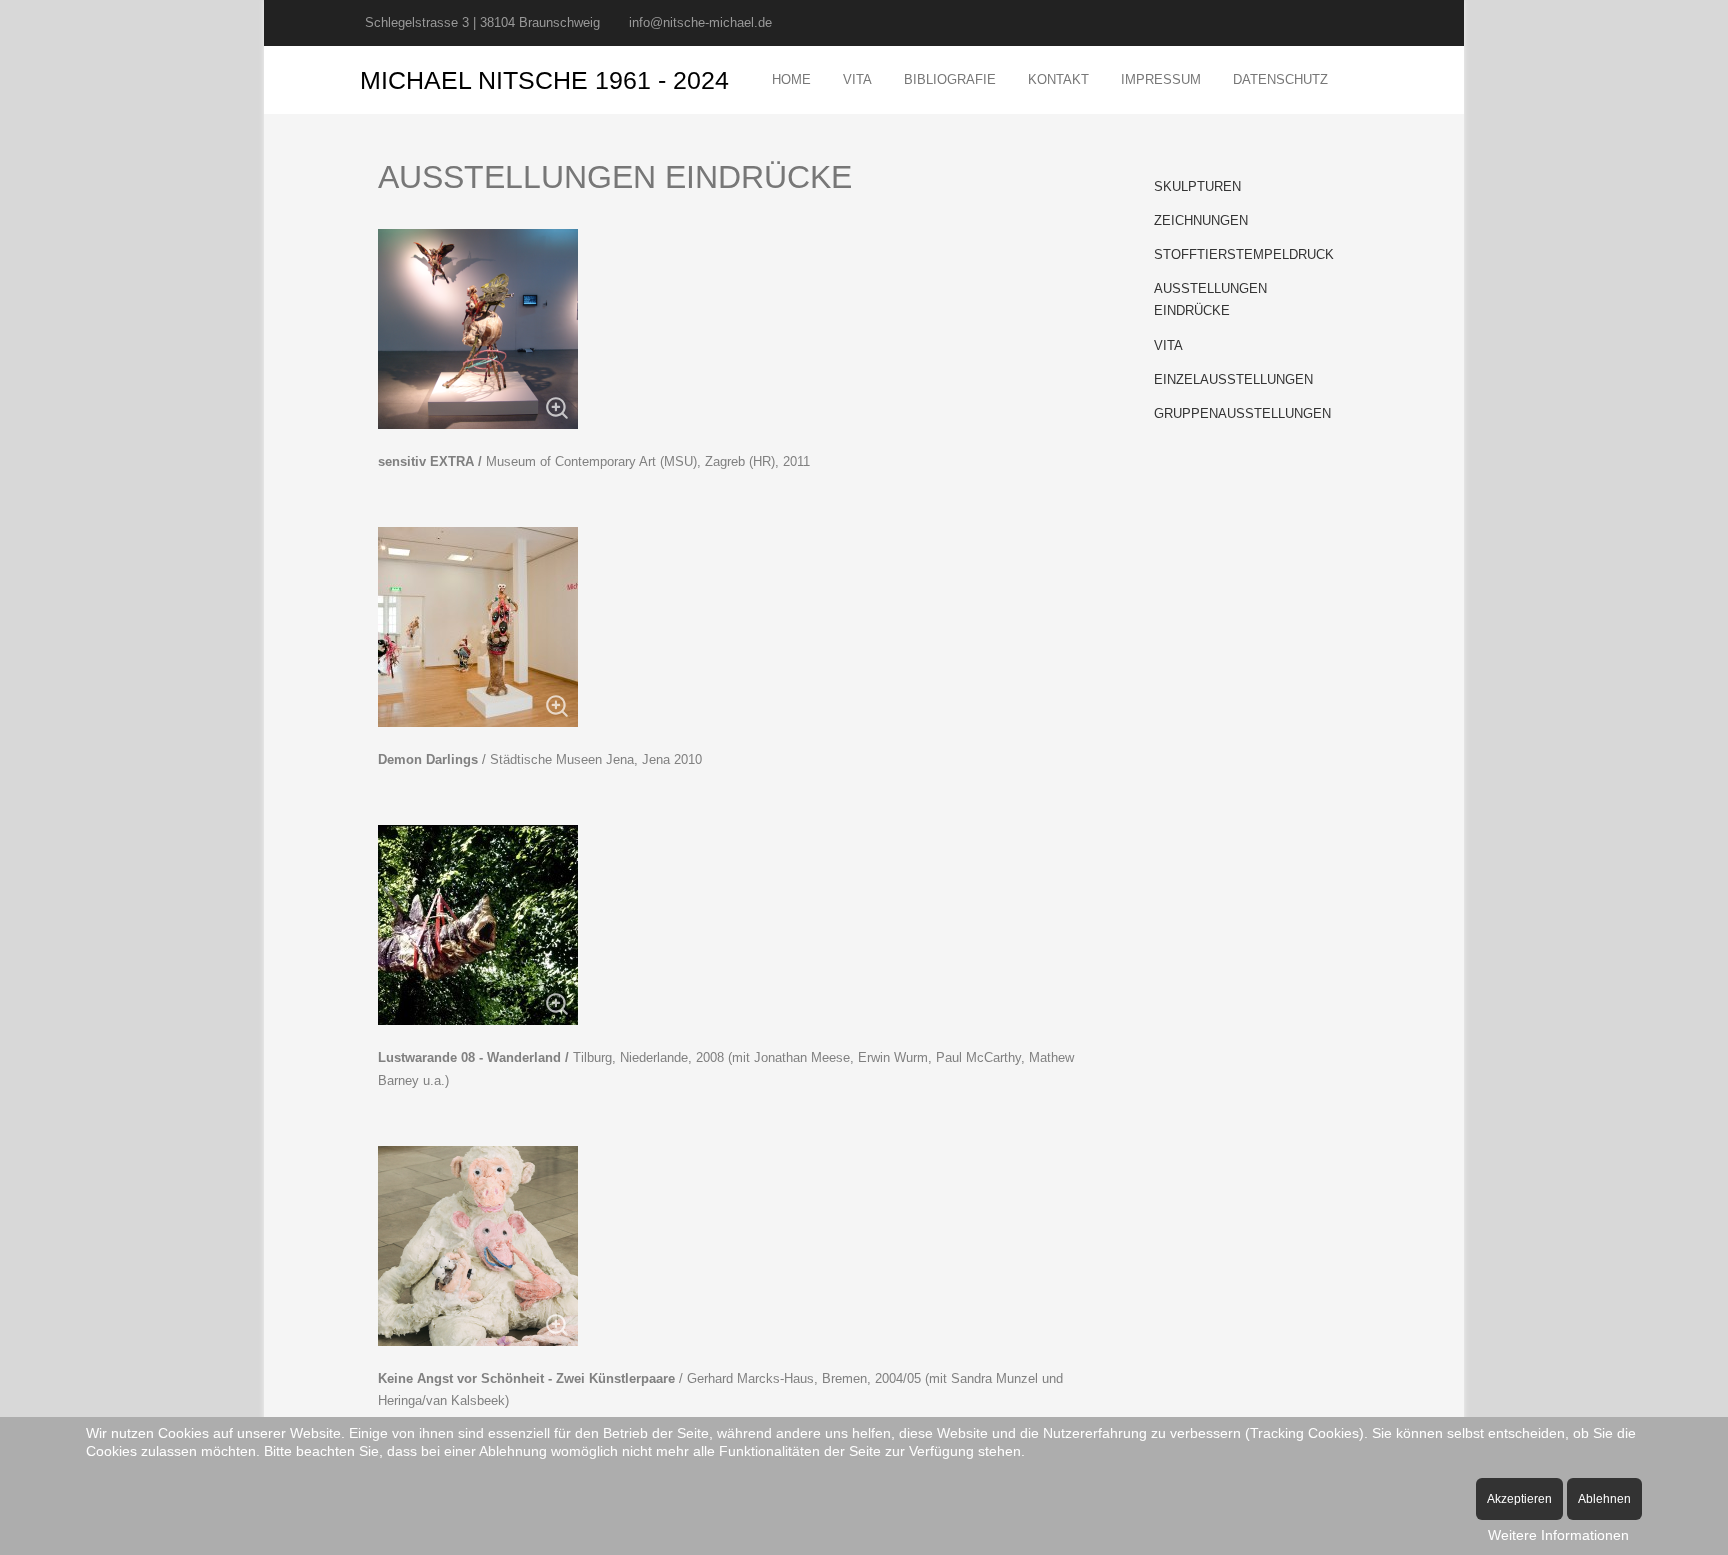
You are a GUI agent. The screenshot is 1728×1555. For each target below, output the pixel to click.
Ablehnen (1604, 1499)
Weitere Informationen (1558, 1535)
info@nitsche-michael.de (700, 22)
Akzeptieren (1519, 1499)
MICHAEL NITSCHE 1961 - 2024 (544, 80)
